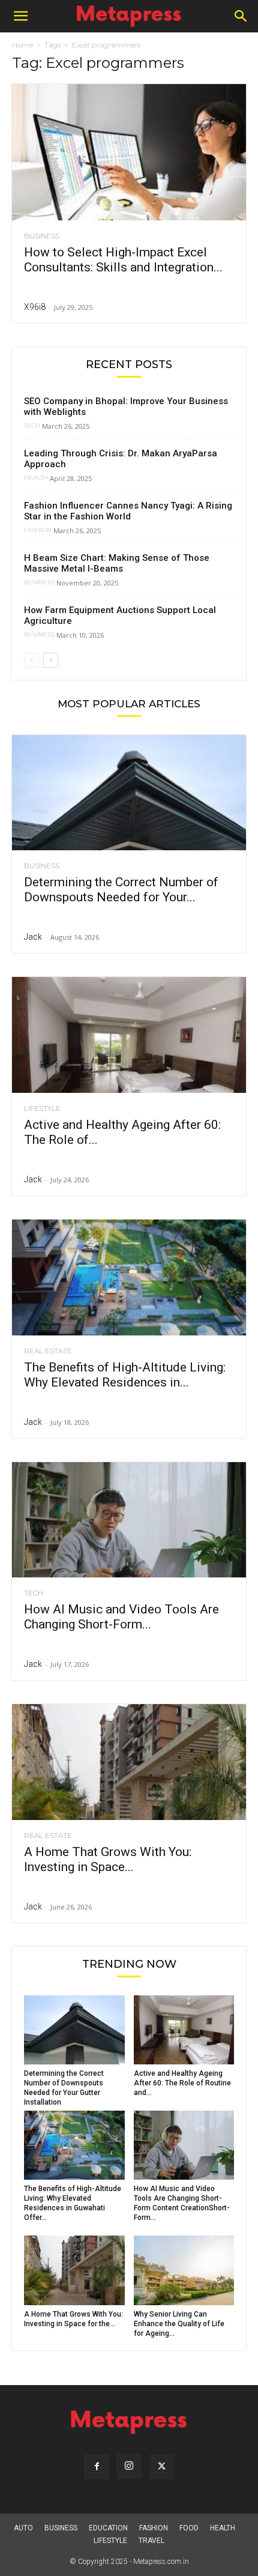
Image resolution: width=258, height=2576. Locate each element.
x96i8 (35, 307)
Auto (23, 2528)
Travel (151, 2541)
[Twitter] (161, 2467)
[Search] (241, 16)
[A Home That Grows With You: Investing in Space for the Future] (129, 1762)
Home (22, 45)
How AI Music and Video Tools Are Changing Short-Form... (121, 1617)
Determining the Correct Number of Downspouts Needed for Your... (121, 890)
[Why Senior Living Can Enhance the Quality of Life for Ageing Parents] (184, 2270)
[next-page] (51, 660)
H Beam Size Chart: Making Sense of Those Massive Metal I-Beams (117, 563)
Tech (32, 426)
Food (189, 2528)
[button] (20, 16)
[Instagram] (129, 2466)
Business (42, 236)
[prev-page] (31, 660)
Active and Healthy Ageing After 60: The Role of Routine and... (182, 2083)
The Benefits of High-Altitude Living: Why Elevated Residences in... (125, 1375)
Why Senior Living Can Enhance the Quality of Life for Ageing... (179, 2324)
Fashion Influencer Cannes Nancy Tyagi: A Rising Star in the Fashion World (128, 511)
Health (36, 478)
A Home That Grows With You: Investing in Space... (108, 1859)
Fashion (38, 530)
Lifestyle (42, 1108)
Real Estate (48, 1351)
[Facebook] (97, 2467)
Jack (33, 937)
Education (108, 2528)
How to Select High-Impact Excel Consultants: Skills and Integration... (123, 260)
